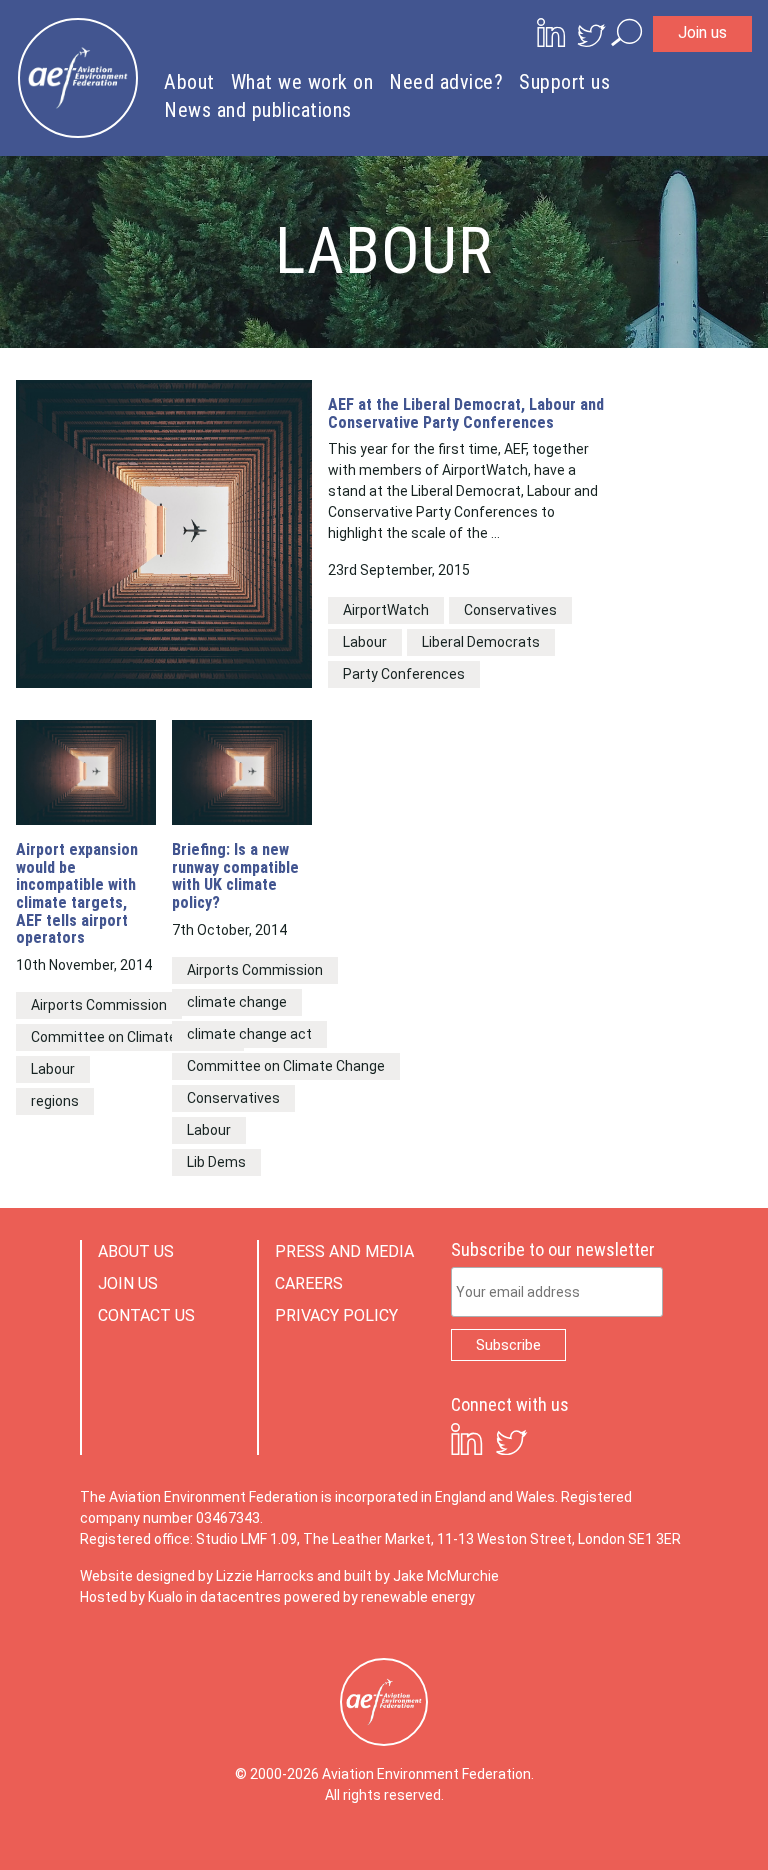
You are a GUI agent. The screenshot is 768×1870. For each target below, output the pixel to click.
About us (136, 1251)
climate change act (249, 1034)
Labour (365, 642)
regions (55, 1101)
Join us (702, 32)
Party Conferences (404, 674)
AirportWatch (386, 610)
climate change (237, 1002)
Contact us (146, 1315)
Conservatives (510, 610)
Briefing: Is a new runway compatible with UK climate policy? (235, 876)
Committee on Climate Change (130, 1037)
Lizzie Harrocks (265, 1576)
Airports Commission (99, 1005)
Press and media (344, 1251)
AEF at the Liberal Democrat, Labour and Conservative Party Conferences (466, 413)
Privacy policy (336, 1315)
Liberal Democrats (481, 642)
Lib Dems (216, 1162)
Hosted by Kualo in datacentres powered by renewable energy (277, 1597)
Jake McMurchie (446, 1576)
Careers (309, 1283)
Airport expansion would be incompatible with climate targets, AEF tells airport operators (77, 894)
